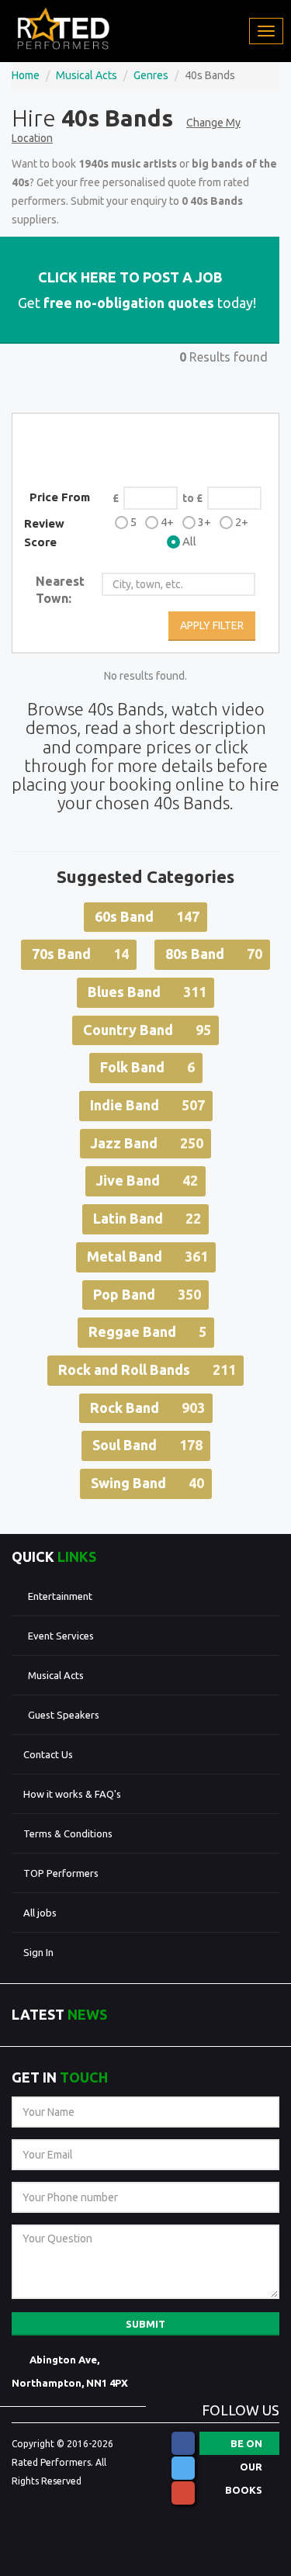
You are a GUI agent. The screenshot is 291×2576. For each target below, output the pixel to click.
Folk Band (147, 1067)
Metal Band (147, 1256)
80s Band (214, 954)
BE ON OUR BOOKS (244, 2446)
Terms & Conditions (68, 1833)
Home (26, 75)
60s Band (147, 916)
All (189, 541)
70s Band (80, 954)
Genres (151, 75)
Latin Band (147, 1218)
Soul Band (147, 1445)
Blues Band (147, 992)
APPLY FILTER (212, 625)
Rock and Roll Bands (147, 1369)
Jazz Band (147, 1143)
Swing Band (147, 1483)
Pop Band (147, 1294)
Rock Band (147, 1407)
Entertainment (60, 1596)
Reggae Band (147, 1331)
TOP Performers (61, 1873)
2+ (242, 522)
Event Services (61, 1636)
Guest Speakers (64, 1715)
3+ (204, 522)
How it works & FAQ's (72, 1794)
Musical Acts (87, 75)
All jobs (40, 1913)
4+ (167, 522)
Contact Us (48, 1754)
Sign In (38, 1952)
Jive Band (147, 1180)
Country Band (147, 1030)
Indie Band (147, 1105)
